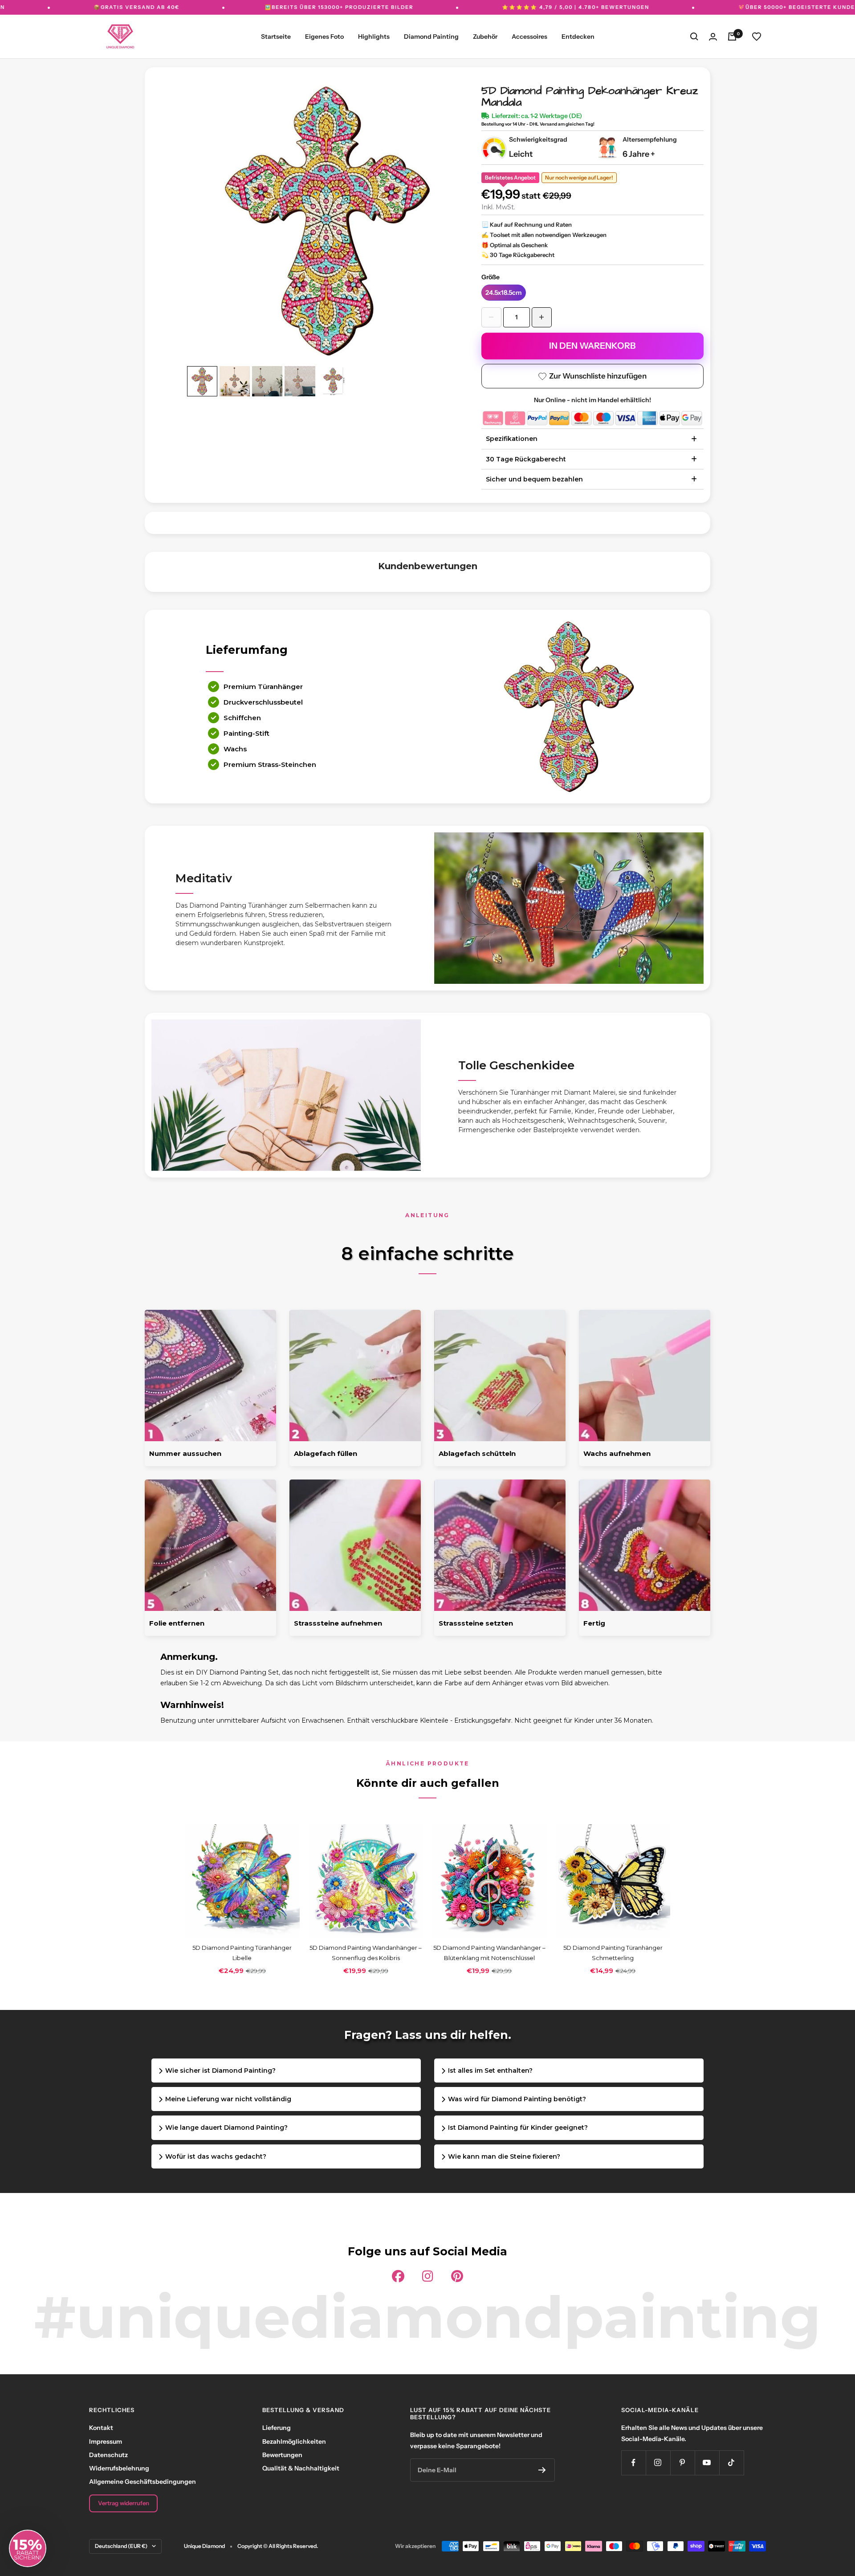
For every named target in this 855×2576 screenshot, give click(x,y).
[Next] (448, 212)
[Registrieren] (542, 2470)
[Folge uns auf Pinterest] (682, 2463)
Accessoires (529, 37)
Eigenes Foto (324, 37)
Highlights (374, 37)
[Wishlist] (757, 37)
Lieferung (277, 2428)
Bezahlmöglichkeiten (294, 2441)
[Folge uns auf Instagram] (658, 2463)
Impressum (106, 2441)
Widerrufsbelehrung (119, 2468)
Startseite (276, 37)
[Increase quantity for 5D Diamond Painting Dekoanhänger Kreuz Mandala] (542, 317)
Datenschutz (108, 2455)
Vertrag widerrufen (124, 2503)
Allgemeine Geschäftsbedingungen (142, 2482)
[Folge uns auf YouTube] (707, 2463)
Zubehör (485, 37)
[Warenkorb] (732, 37)
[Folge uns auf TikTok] (731, 2463)
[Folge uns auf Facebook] (633, 2463)
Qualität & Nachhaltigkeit (301, 2468)
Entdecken (578, 37)
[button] (28, 2548)
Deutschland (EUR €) (121, 2546)
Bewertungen (282, 2455)
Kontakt (101, 2428)
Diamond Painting (431, 37)
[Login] (713, 37)
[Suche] (694, 37)
